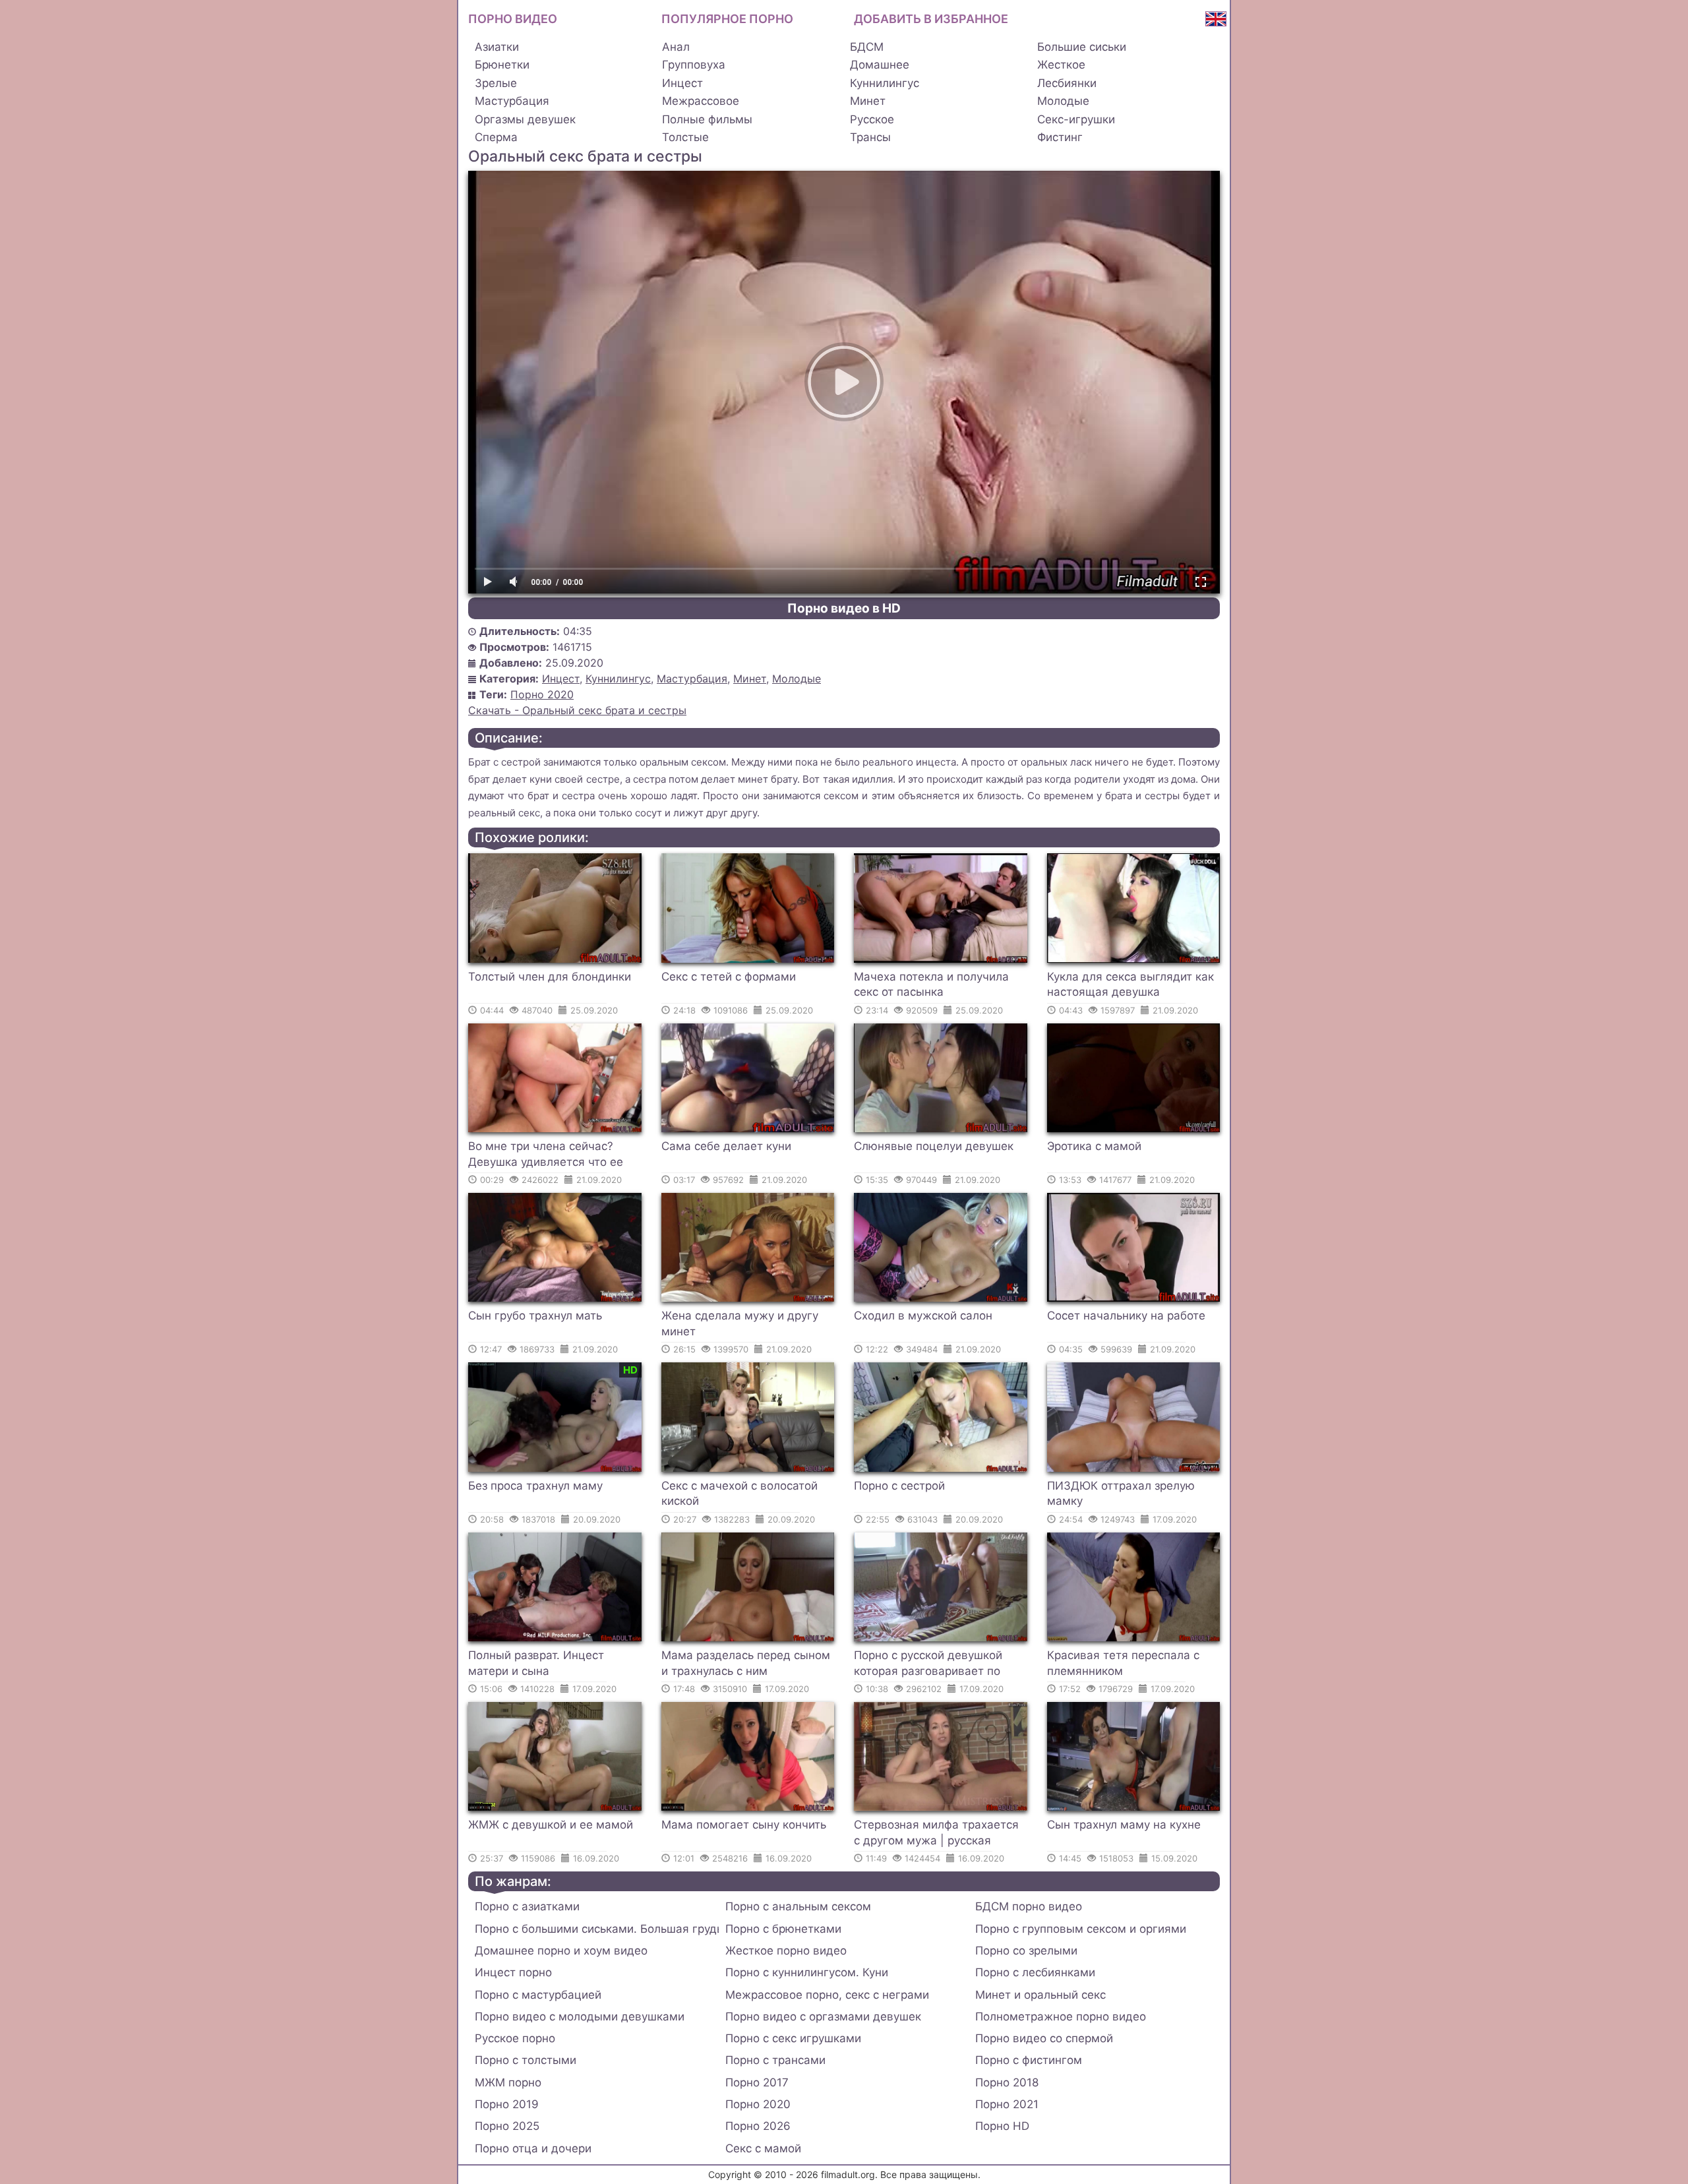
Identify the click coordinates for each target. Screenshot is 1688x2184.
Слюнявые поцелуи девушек (934, 1146)
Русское (872, 119)
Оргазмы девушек (525, 119)
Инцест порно (513, 1972)
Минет (868, 101)
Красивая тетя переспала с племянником (1123, 1663)
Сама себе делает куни (726, 1146)
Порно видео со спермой (1044, 2038)
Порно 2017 (757, 2082)
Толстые (685, 137)
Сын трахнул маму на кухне (1124, 1825)
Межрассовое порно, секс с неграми (827, 1995)
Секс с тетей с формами (729, 977)
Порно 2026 (758, 2126)
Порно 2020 (542, 694)
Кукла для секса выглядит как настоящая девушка (1130, 985)
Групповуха (694, 65)
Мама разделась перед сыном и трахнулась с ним (746, 1663)
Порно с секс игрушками (793, 2038)
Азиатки (497, 47)
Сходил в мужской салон (923, 1316)
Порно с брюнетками (783, 1929)
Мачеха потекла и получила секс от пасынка (931, 985)
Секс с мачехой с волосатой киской (739, 1494)
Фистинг (1060, 137)
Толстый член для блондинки (550, 977)
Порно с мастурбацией (538, 1995)
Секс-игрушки (1076, 119)
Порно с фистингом (1029, 2060)
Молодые (1063, 101)
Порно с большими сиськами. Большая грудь (597, 1929)
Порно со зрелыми (1026, 1951)
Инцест (682, 83)
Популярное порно (727, 19)
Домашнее (880, 65)
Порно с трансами (775, 2060)
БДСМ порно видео (1029, 1906)
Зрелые (496, 83)
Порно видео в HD (844, 608)
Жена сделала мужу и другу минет (740, 1323)
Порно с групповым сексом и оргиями (1081, 1929)
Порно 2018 (1007, 2082)
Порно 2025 (507, 2126)
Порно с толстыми (526, 2060)
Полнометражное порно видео (1061, 2017)
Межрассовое (701, 101)
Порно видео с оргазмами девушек (823, 2017)
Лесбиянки (1067, 83)
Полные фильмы (707, 119)
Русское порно (515, 2038)
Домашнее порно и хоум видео (561, 1951)
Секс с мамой (763, 2148)
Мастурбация (512, 101)
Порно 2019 (507, 2104)
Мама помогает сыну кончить (744, 1825)
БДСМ (867, 47)
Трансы (870, 137)
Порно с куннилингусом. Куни (807, 1972)
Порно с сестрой (899, 1486)
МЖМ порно (508, 2082)
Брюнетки (502, 65)
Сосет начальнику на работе (1126, 1316)
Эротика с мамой (1094, 1146)
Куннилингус (885, 83)
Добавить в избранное (931, 19)
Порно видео (513, 19)
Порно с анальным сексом (798, 1906)
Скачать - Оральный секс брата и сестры (577, 710)
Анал (676, 47)
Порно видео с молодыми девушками (580, 2017)
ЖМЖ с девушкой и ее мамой (551, 1825)
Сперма (496, 137)
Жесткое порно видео (786, 1951)
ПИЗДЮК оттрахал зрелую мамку (1121, 1494)
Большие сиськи (1082, 47)
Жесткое (1061, 65)
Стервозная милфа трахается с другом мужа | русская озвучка (936, 1835)
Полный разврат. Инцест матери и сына (536, 1663)
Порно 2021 (1007, 2104)
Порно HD (1002, 2126)
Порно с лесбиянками (1035, 1972)
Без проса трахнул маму (535, 1486)
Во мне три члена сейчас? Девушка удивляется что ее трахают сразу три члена (546, 1156)
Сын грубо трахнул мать (535, 1316)
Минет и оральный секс (1040, 1995)
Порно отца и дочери (533, 2148)
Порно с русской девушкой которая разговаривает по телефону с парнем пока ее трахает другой (930, 1665)
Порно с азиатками (527, 1906)
